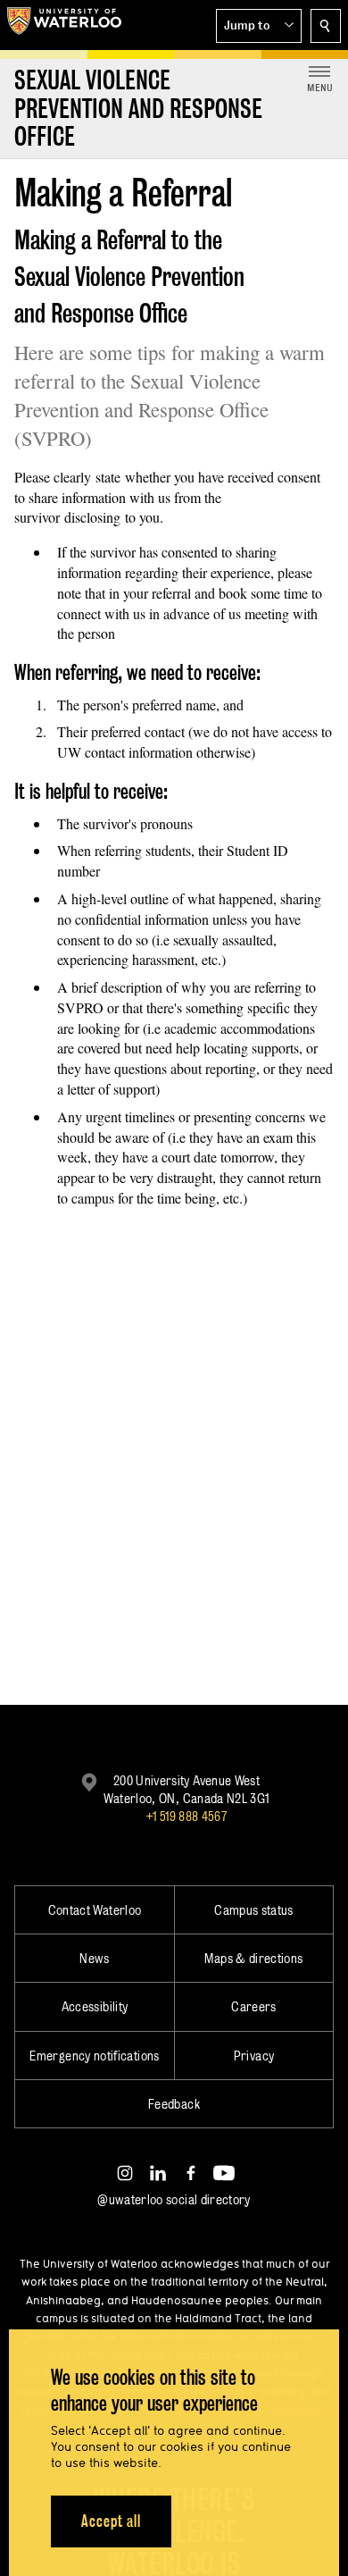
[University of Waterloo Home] (64, 25)
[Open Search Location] (326, 26)
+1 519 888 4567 (186, 1816)
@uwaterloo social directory (174, 2199)
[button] (259, 26)
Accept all (111, 2521)
